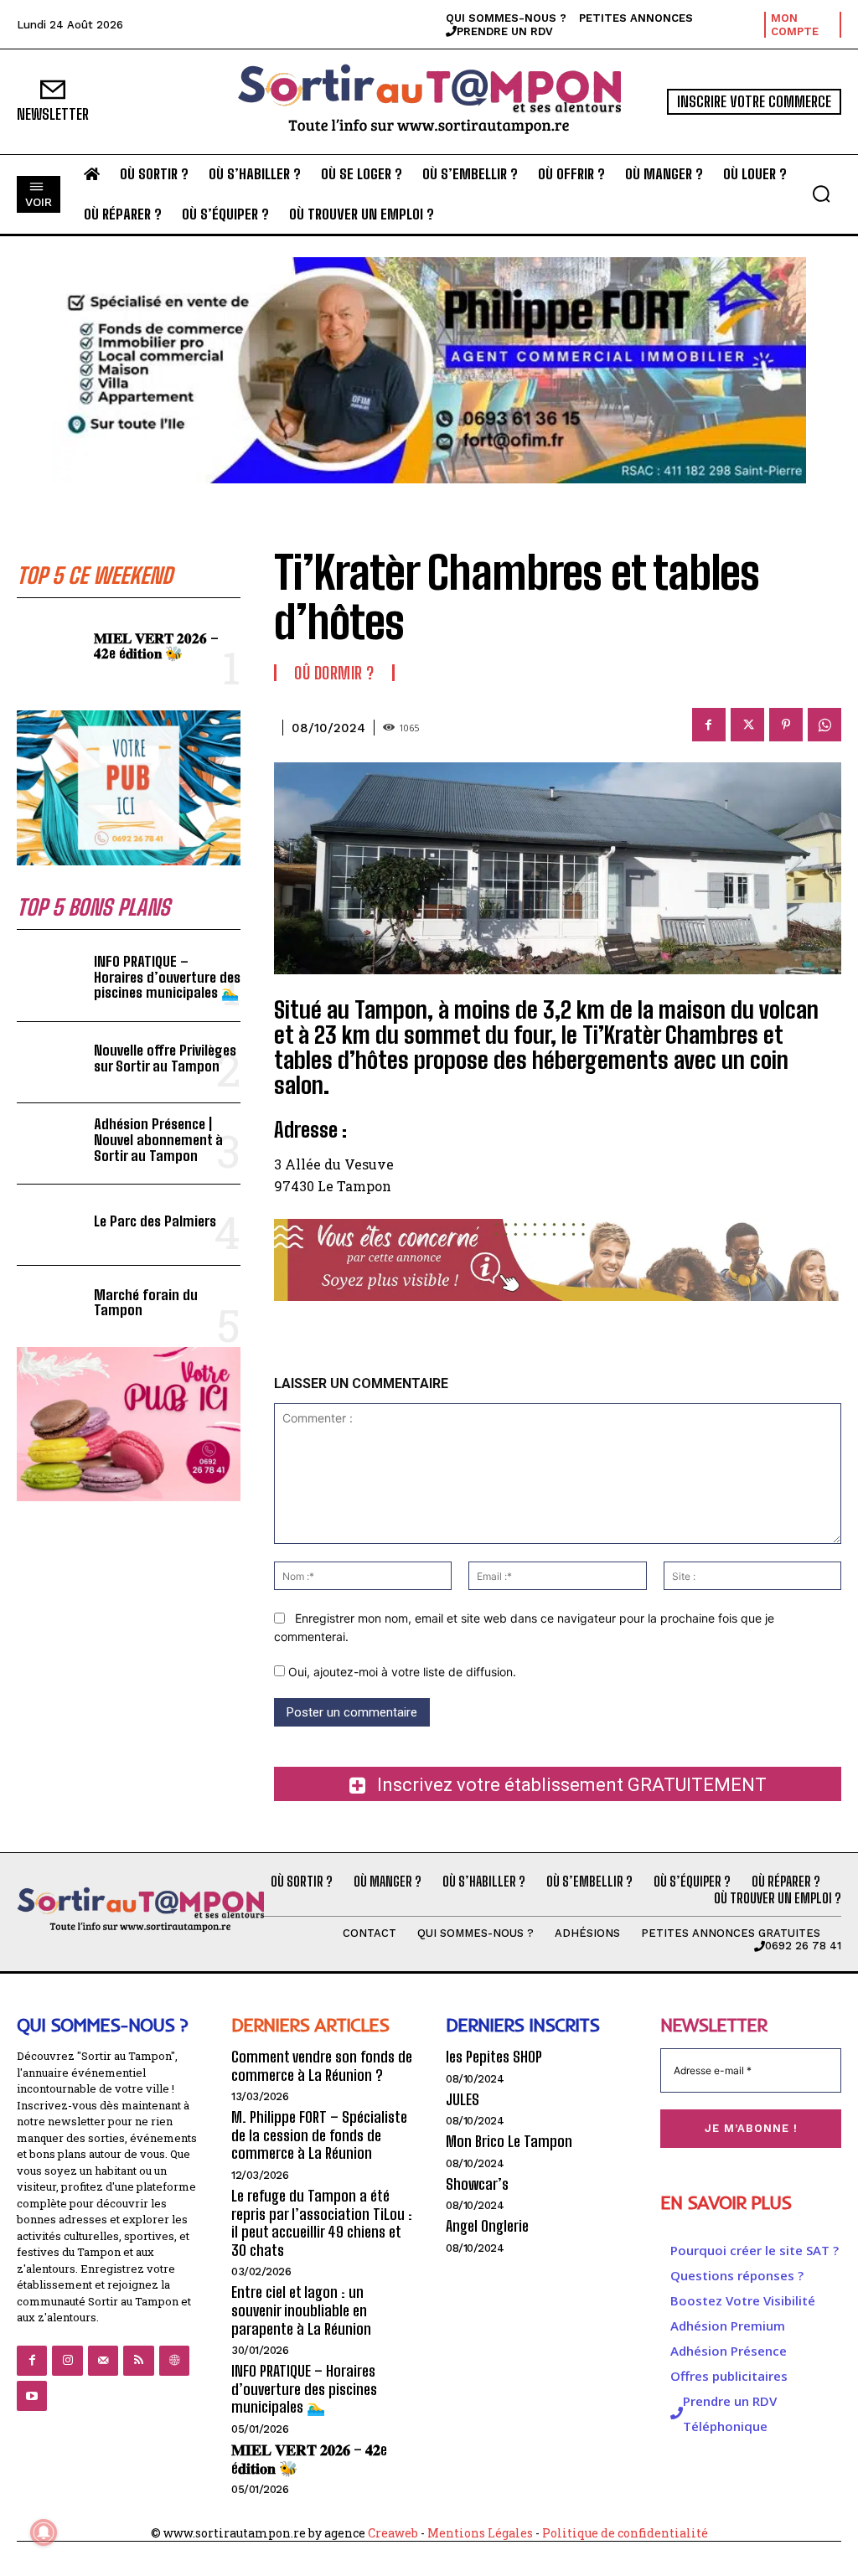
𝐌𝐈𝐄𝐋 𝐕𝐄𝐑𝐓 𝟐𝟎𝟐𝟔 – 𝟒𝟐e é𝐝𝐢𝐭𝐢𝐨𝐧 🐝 (156, 646)
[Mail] (103, 2361)
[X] (747, 725)
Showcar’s (477, 2184)
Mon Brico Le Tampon (509, 2141)
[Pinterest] (786, 725)
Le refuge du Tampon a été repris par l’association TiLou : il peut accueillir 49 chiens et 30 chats (322, 2223)
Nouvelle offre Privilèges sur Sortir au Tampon (165, 1058)
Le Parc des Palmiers (155, 1221)
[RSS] (138, 2361)
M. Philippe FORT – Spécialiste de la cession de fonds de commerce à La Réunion (319, 2135)
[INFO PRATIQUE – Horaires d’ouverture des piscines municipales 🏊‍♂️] (50, 981)
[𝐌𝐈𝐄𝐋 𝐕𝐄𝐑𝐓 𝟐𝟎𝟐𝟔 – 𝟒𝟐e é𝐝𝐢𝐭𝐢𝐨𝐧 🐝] (50, 649)
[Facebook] (709, 725)
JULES (463, 2099)
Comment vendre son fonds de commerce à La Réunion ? (322, 2066)
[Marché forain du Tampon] (50, 1306)
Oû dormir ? (334, 673)
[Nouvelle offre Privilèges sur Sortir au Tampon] (50, 1062)
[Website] (174, 2361)
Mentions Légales (480, 2533)
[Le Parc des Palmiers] (50, 1225)
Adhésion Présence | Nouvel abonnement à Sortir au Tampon (158, 1139)
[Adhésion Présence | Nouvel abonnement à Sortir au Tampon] (50, 1143)
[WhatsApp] (824, 725)
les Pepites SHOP (494, 2057)
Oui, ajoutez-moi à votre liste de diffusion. (401, 1672)
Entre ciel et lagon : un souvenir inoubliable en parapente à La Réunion (301, 2310)
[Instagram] (67, 2361)
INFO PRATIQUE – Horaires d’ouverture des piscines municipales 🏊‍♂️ (167, 977)
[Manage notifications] (44, 2532)
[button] (821, 194)
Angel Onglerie (487, 2226)
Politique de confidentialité (625, 2533)
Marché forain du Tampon (146, 1303)
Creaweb (393, 2533)
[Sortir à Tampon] (429, 102)
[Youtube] (32, 2396)
